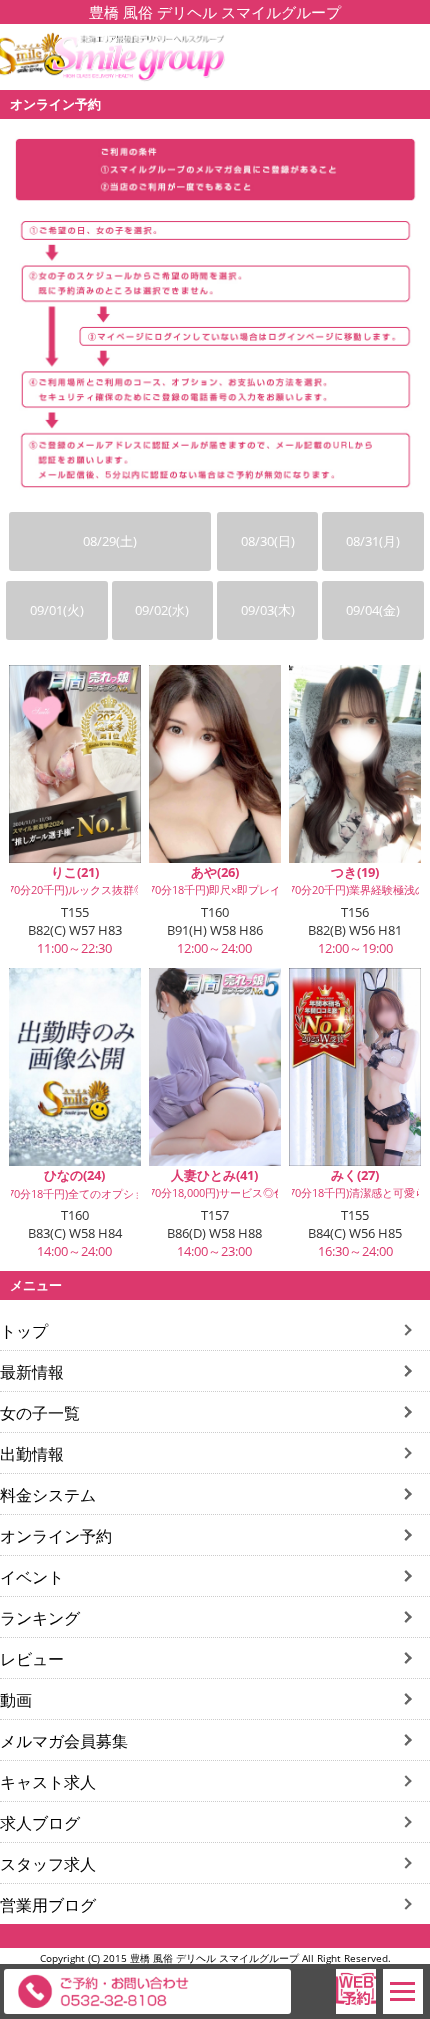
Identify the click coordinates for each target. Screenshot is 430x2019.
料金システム (48, 1495)
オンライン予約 (56, 1536)
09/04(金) (373, 610)
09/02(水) (162, 610)
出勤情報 (32, 1454)
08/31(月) (373, 541)
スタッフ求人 (48, 1864)
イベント (32, 1577)
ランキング (40, 1618)
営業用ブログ (48, 1905)
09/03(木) (268, 610)
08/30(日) (268, 541)
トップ (24, 1331)
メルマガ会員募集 (64, 1741)
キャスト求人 (48, 1782)
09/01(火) (57, 610)
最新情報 (32, 1372)
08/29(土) (110, 541)
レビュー (32, 1659)
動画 (16, 1700)
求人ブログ (40, 1823)
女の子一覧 (40, 1413)
